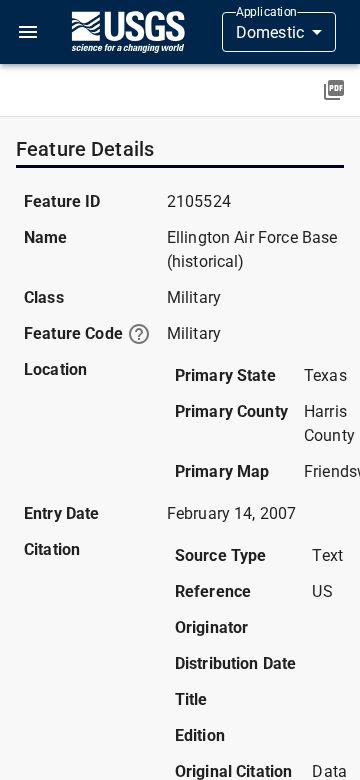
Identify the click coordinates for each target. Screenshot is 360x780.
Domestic (270, 32)
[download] (334, 90)
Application (266, 12)
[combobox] (279, 32)
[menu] (28, 32)
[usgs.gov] (128, 32)
